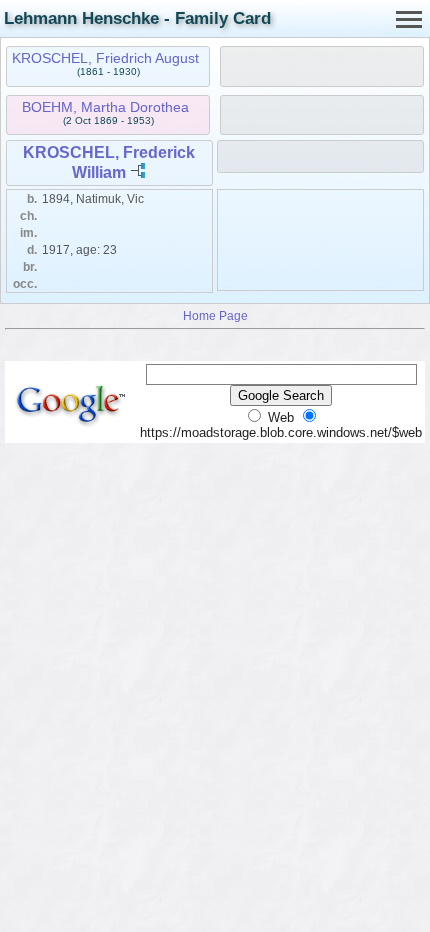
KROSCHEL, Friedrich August (105, 58)
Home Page (215, 315)
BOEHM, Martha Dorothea (105, 107)
